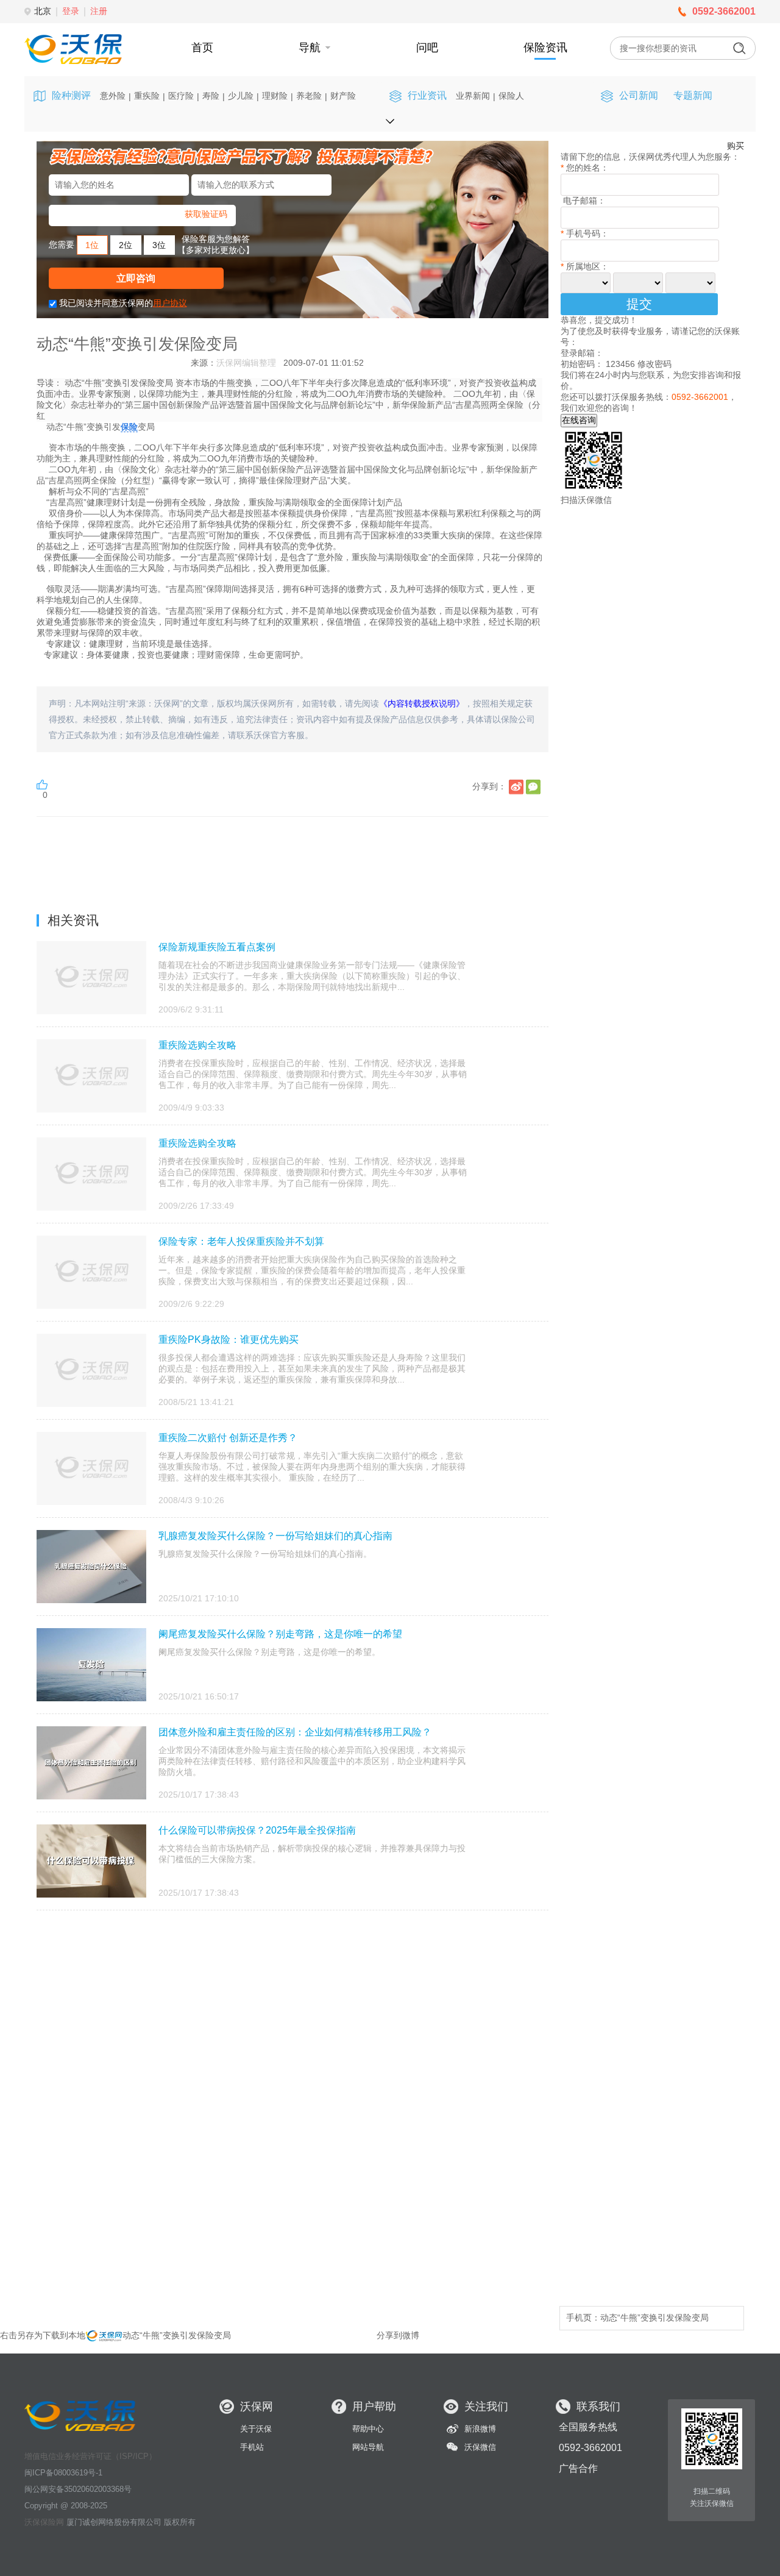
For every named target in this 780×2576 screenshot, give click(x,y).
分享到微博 (398, 2335)
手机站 (252, 2447)
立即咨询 (136, 278)
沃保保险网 (44, 2522)
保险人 (511, 96)
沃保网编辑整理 (246, 363)
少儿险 (241, 96)
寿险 (211, 96)
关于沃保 (256, 2429)
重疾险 (147, 96)
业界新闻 (473, 96)
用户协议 (170, 303)
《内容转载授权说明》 (422, 703)
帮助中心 (368, 2429)
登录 (71, 11)
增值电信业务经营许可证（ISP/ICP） (90, 2456)
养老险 (309, 96)
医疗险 (181, 96)
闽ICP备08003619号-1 (63, 2473)
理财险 (275, 96)
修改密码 (654, 364)
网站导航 (368, 2447)
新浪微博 (480, 2429)
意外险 (113, 96)
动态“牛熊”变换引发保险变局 (654, 2318)
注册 (99, 11)
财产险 (343, 96)
